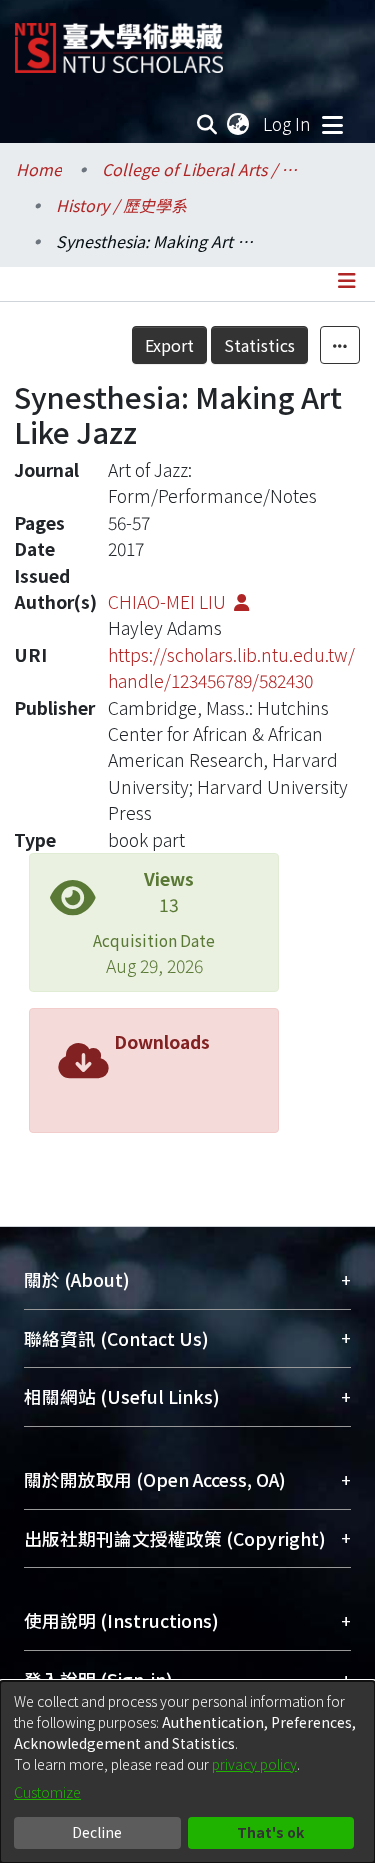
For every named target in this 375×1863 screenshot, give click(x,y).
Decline (97, 1832)
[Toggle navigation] (332, 124)
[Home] (119, 40)
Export (169, 345)
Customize (47, 1792)
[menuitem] (239, 124)
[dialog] (187, 1772)
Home (39, 169)
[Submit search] (207, 124)
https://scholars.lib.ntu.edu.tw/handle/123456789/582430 (231, 667)
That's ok (270, 1832)
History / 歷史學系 (121, 205)
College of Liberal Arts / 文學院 (202, 169)
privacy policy (254, 1764)
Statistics (259, 345)
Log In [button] (288, 123)
